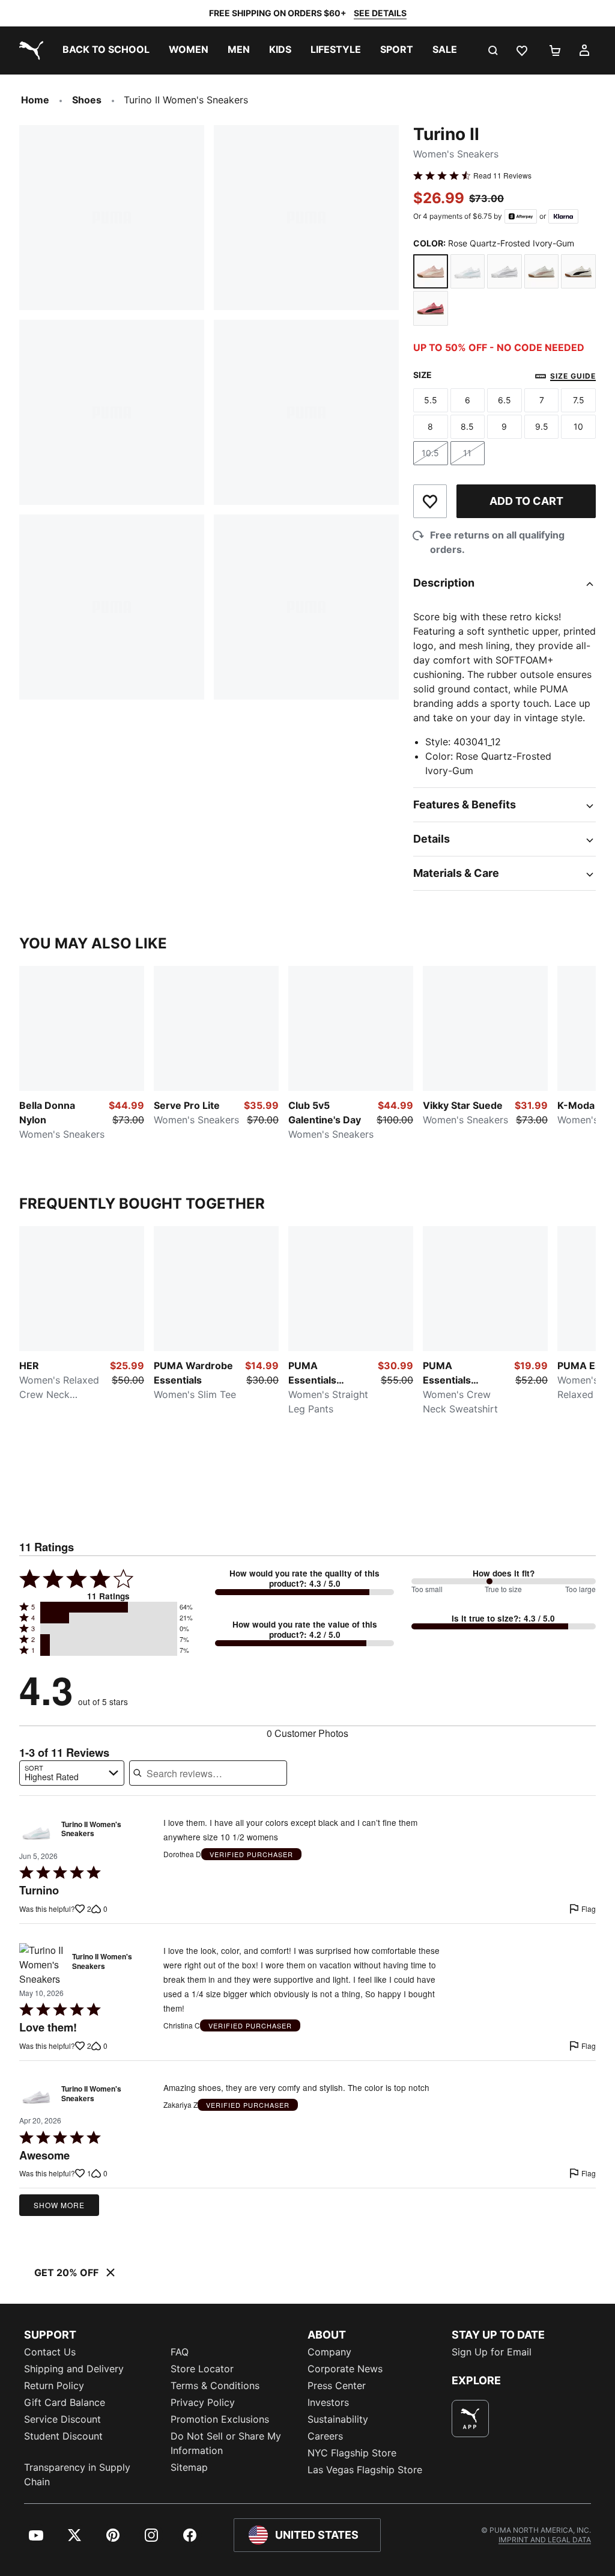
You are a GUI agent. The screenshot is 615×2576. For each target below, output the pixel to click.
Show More (59, 2205)
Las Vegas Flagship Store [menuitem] (365, 2470)
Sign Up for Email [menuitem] (492, 2352)
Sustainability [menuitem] (338, 2419)
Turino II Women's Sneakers (91, 1830)
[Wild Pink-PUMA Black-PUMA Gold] (431, 308)
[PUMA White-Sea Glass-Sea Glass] (468, 272)
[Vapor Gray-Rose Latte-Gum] (542, 272)
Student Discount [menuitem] (63, 2436)
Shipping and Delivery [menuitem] (74, 2369)
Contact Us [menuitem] (50, 2352)
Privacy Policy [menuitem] (203, 2402)
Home (35, 100)
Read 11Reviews (502, 175)
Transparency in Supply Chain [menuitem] (77, 2474)
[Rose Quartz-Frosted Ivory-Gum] (431, 272)
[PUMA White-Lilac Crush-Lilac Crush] (504, 272)
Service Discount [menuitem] (62, 2419)
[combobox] (72, 1773)
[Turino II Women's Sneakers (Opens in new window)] (36, 1832)
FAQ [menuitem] (180, 2352)
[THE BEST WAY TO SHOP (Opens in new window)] (470, 2419)
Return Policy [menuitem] (54, 2385)
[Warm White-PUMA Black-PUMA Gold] (578, 272)
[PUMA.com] (29, 50)
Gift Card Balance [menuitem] (65, 2402)
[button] (109, 1607)
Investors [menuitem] (328, 2402)
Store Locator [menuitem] (202, 2369)
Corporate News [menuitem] (345, 2369)
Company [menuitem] (329, 2352)
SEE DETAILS (380, 13)
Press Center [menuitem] (337, 2385)
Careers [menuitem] (325, 2436)
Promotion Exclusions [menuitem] (220, 2419)
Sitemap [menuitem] (189, 2467)
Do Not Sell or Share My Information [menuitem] (226, 2443)
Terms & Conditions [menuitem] (215, 2385)
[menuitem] (106, 50)
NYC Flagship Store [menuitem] (352, 2453)
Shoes (87, 100)
